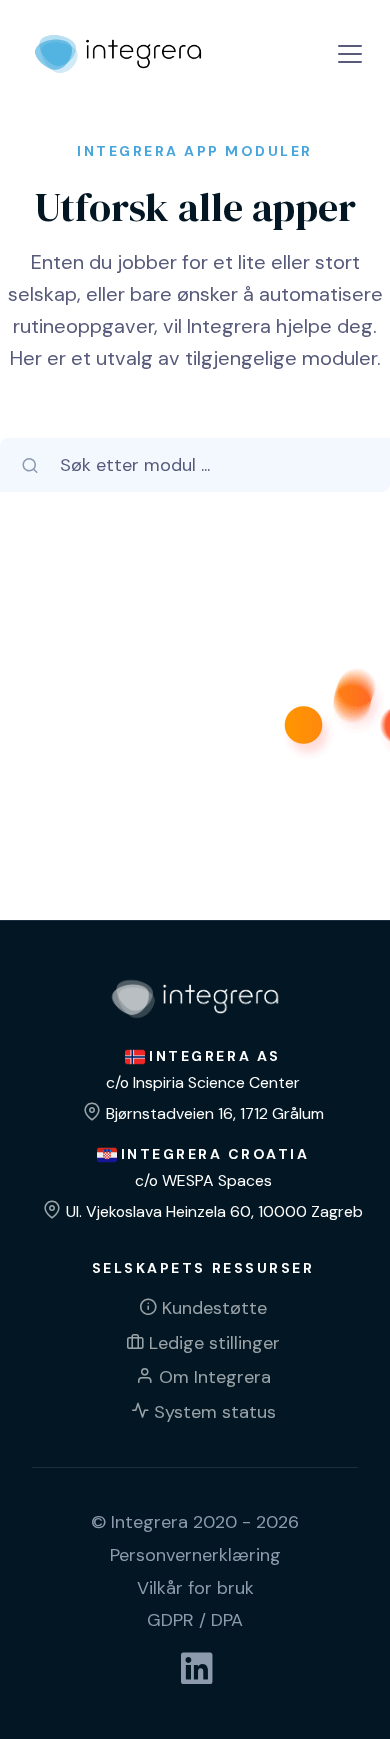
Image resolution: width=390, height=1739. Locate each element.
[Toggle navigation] (350, 54)
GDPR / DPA (195, 1620)
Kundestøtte (214, 1308)
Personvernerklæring (195, 1555)
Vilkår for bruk (195, 1588)
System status (215, 1412)
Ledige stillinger (214, 1343)
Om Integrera (215, 1377)
